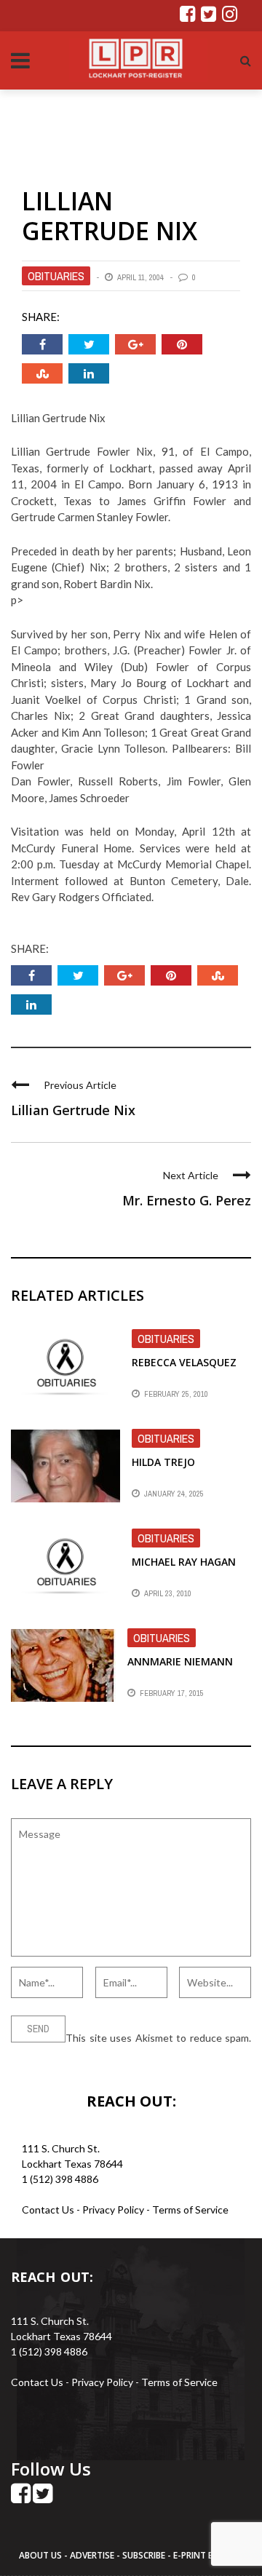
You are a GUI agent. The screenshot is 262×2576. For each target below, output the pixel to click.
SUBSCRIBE (145, 2555)
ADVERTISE (92, 2555)
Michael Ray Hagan (184, 1562)
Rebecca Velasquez (184, 1362)
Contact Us (48, 2210)
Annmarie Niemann (180, 1661)
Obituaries (56, 276)
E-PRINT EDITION (208, 2555)
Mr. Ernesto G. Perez (187, 1200)
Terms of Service (190, 2210)
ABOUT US (41, 2555)
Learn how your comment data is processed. (111, 2053)
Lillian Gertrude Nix (73, 1110)
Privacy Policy (114, 2210)
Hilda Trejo (163, 1462)
